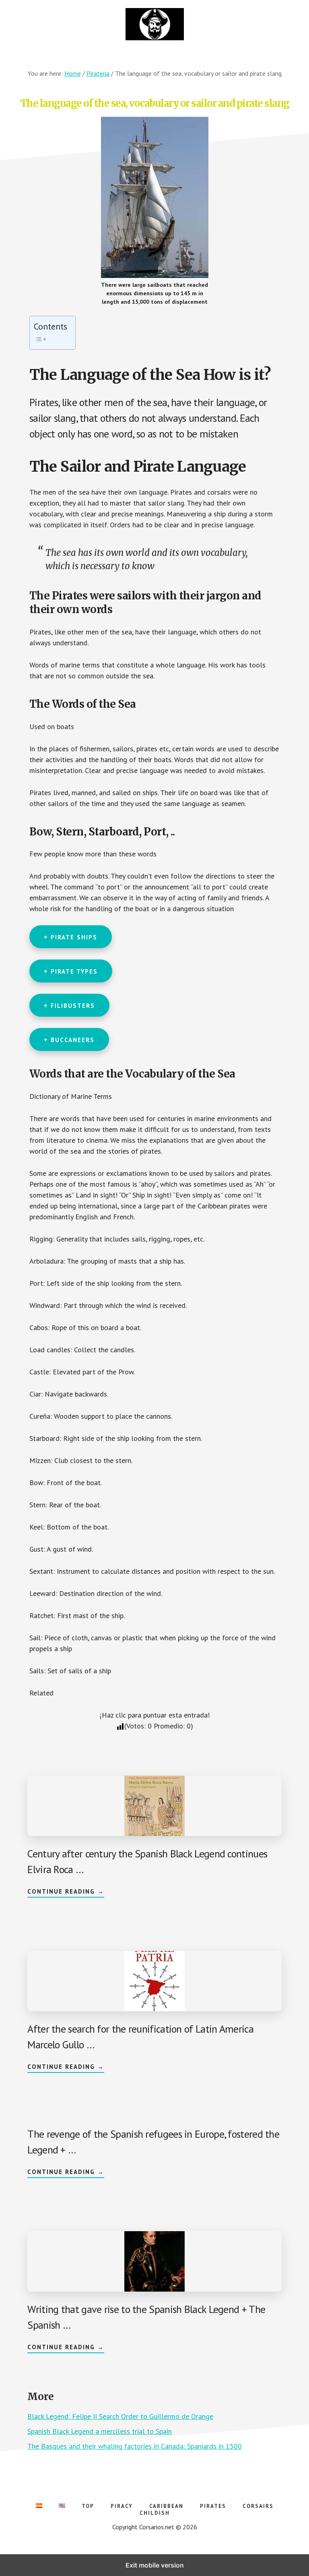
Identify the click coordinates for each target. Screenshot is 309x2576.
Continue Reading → (66, 1892)
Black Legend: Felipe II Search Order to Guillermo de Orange (120, 2416)
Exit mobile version (155, 2565)
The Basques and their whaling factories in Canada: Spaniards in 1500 (135, 2446)
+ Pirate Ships (71, 937)
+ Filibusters (69, 1006)
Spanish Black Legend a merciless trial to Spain (100, 2431)
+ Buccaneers (69, 1040)
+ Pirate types (71, 971)
